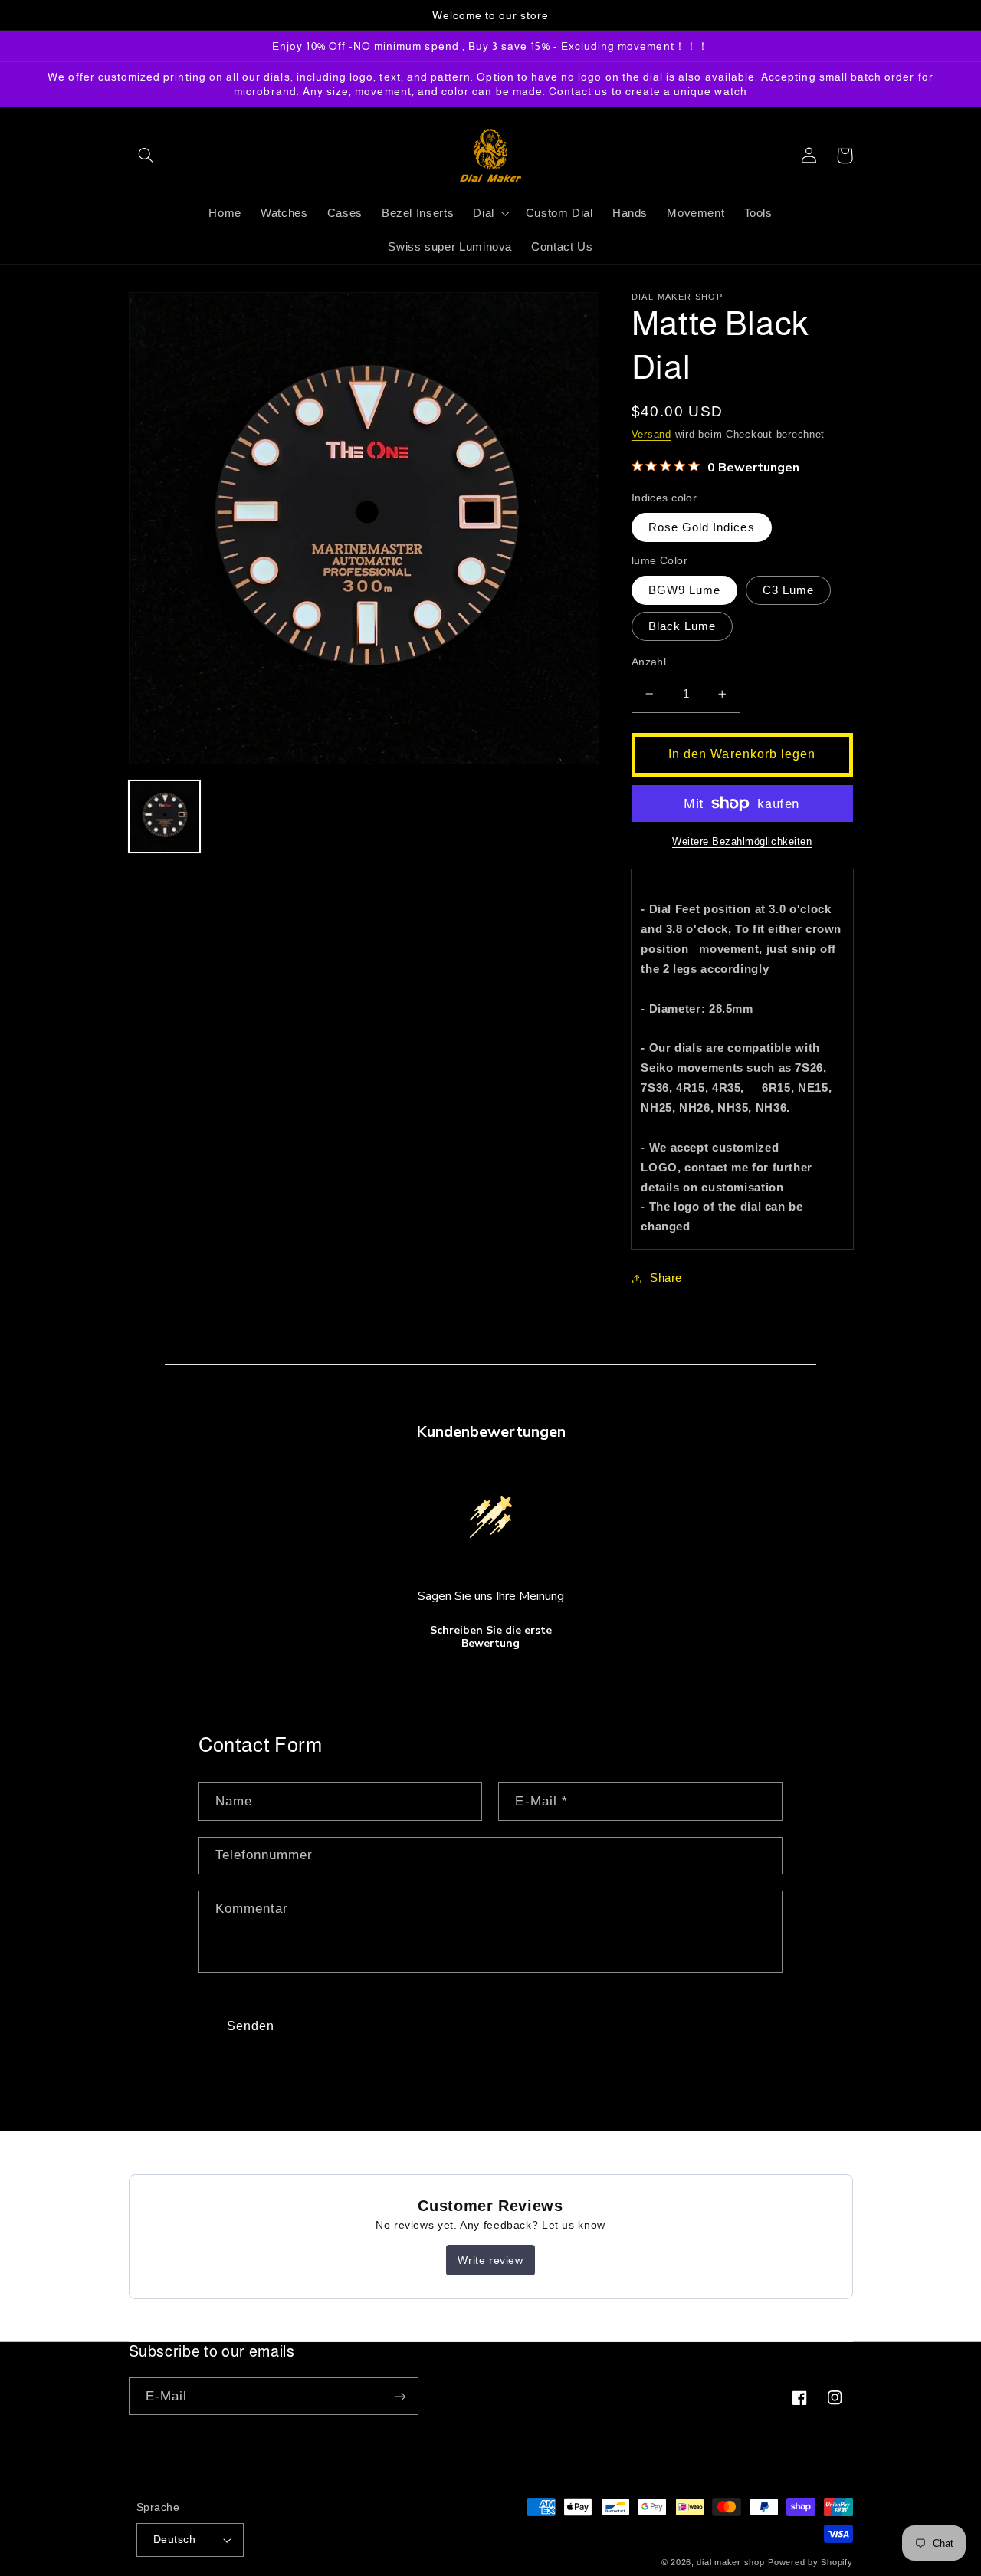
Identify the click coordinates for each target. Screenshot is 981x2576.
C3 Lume (788, 590)
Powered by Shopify (810, 2562)
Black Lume (682, 626)
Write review (490, 2260)
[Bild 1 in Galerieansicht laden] (165, 817)
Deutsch (174, 2540)
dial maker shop (730, 2562)
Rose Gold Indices (702, 527)
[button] (146, 156)
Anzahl (649, 662)
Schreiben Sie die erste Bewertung (491, 1637)
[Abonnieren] (399, 2396)
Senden (251, 2026)
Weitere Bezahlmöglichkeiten (742, 842)
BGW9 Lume (684, 590)
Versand (651, 435)
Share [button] (666, 1278)
